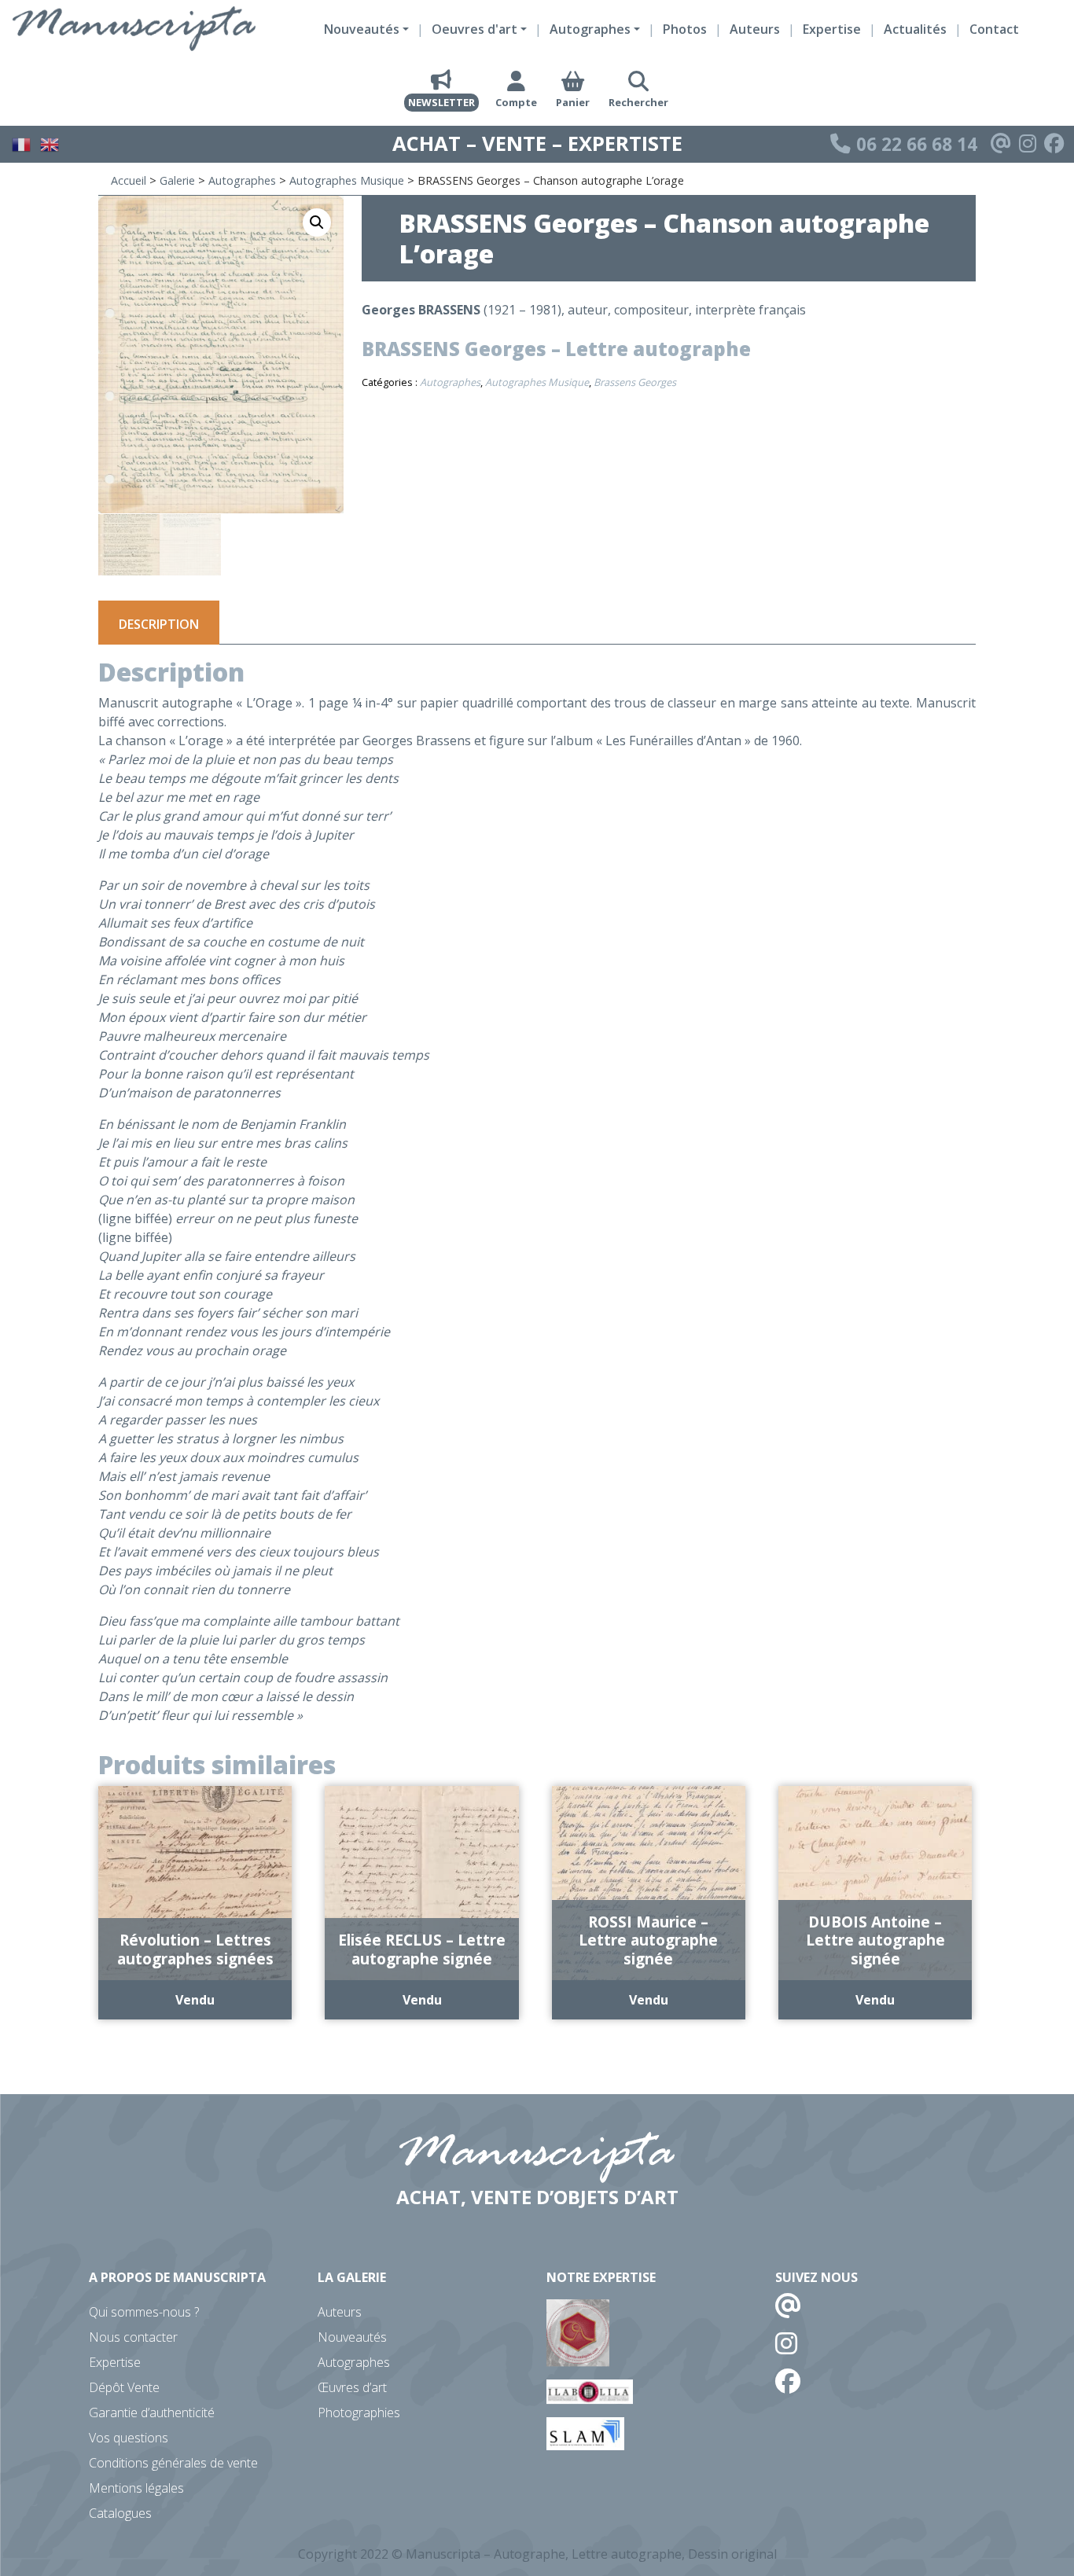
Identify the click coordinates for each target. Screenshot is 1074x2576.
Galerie (177, 180)
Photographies (359, 2412)
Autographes (242, 180)
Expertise (832, 29)
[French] (22, 142)
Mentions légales (136, 2488)
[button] (317, 222)
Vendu (195, 2000)
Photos (685, 29)
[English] (50, 142)
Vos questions (129, 2438)
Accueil (129, 180)
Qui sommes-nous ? (144, 2312)
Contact (994, 29)
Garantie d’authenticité (152, 2412)
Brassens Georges (635, 382)
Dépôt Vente (124, 2387)
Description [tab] (159, 624)
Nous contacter (133, 2337)
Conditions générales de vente (173, 2463)
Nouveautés (352, 2337)
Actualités (915, 29)
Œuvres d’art (352, 2387)
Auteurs (755, 29)
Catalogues (120, 2513)
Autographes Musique (347, 180)
